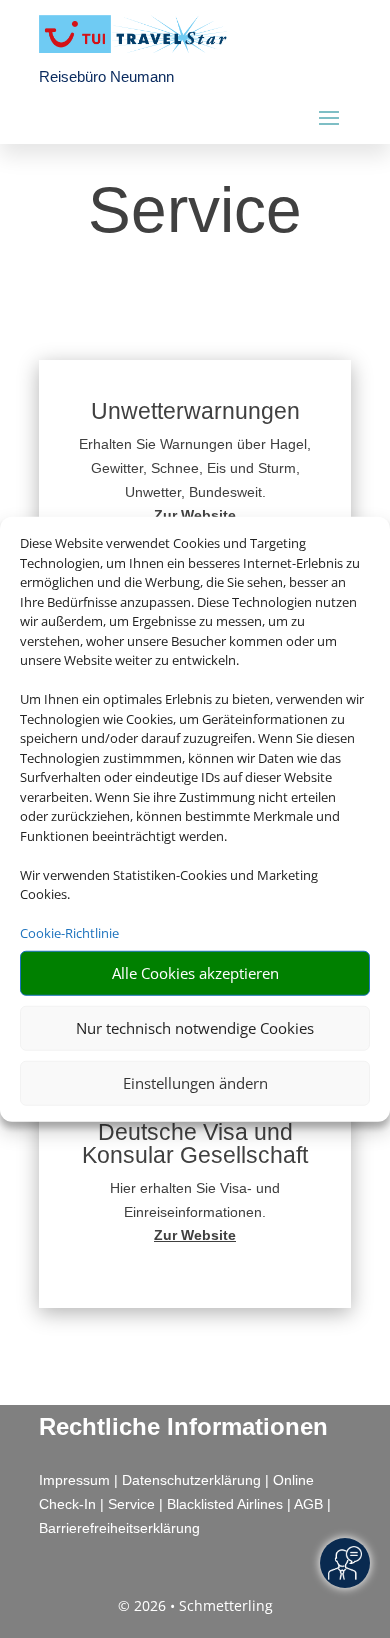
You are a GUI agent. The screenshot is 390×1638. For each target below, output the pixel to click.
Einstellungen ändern (195, 1083)
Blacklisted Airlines (225, 1504)
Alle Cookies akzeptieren (195, 973)
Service (131, 1504)
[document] (195, 515)
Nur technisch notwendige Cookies (195, 1028)
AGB (308, 1504)
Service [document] (195, 212)
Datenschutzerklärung (191, 1480)
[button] (195, 474)
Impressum (74, 1480)
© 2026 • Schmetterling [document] (195, 1605)
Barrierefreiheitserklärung (119, 1528)
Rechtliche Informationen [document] (183, 1427)
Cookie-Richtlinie (69, 933)
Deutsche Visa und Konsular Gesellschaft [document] (195, 1144)
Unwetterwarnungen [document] (195, 412)
